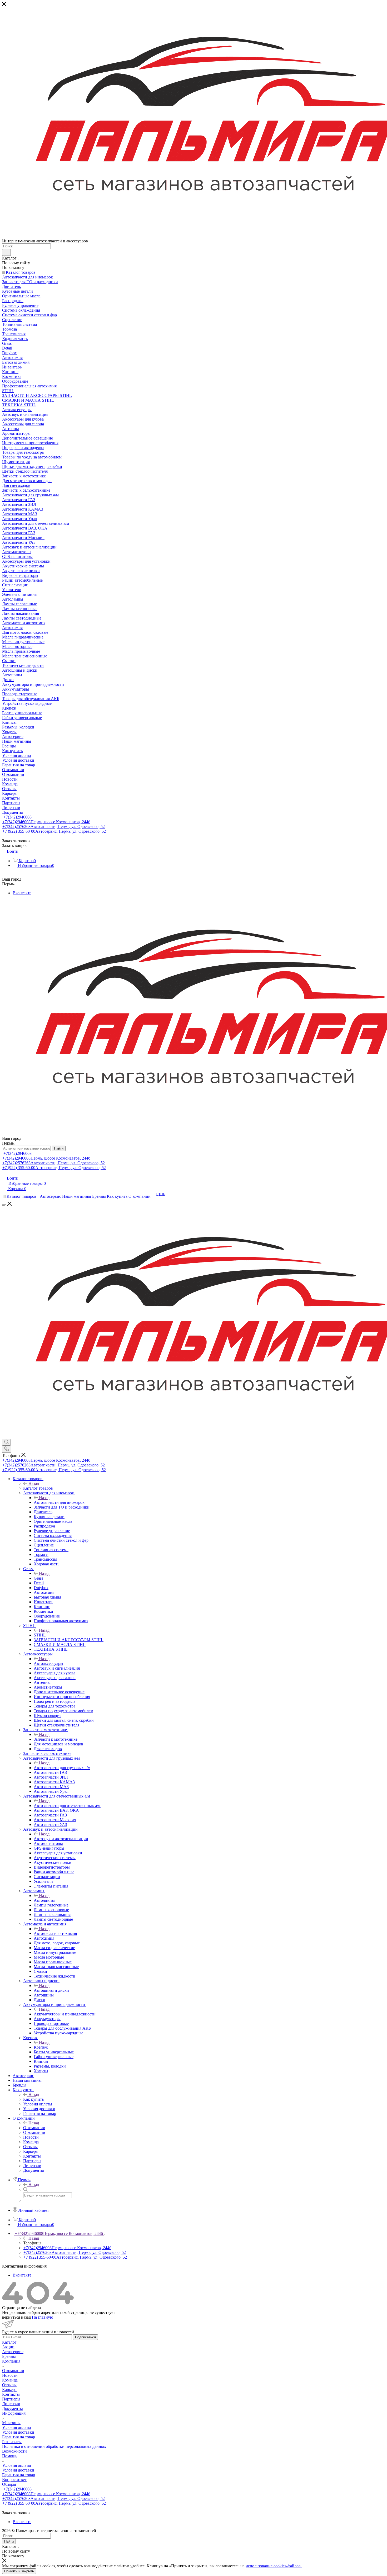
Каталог (9, 2342)
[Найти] (6, 252)
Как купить (33, 2099)
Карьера (9, 2390)
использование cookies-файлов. (274, 2566)
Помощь (10, 2456)
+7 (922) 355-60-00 (54, 831)
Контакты (11, 2394)
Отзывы (9, 2385)
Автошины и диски (51, 1990)
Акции (8, 2347)
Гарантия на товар (19, 2437)
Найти (59, 1148)
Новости (10, 2375)
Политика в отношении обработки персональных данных (54, 2446)
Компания (11, 2361)
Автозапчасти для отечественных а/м (67, 1806)
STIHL (40, 1635)
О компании (34, 2128)
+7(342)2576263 (54, 827)
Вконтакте (22, 893)
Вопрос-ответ (14, 2480)
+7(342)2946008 (18, 817)
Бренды (9, 2356)
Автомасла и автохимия (55, 1933)
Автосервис (13, 2352)
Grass (38, 1578)
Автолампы (44, 1900)
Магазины (11, 2423)
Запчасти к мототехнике (56, 1739)
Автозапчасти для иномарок (59, 1502)
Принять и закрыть (19, 2571)
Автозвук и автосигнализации (61, 1839)
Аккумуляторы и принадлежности (65, 2014)
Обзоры (9, 2484)
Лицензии (11, 2404)
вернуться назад (16, 2317)
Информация (14, 2413)
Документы (13, 2408)
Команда (10, 2380)
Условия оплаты (17, 2427)
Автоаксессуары (48, 1663)
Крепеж (41, 2047)
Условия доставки (18, 2432)
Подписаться (85, 2337)
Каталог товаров (38, 1488)
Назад (34, 1483)
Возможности (14, 2451)
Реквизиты (12, 2442)
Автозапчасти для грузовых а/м (62, 1768)
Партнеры (11, 2399)
